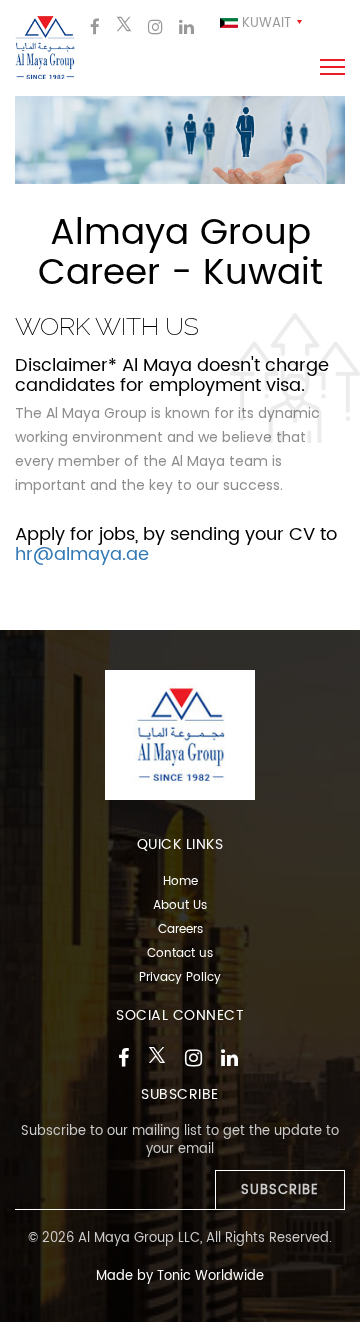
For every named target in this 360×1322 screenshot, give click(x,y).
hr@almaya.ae (82, 554)
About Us (180, 905)
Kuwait (264, 23)
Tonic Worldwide (210, 1276)
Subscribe (280, 1190)
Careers (180, 929)
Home (180, 881)
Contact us (180, 953)
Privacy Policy (180, 977)
